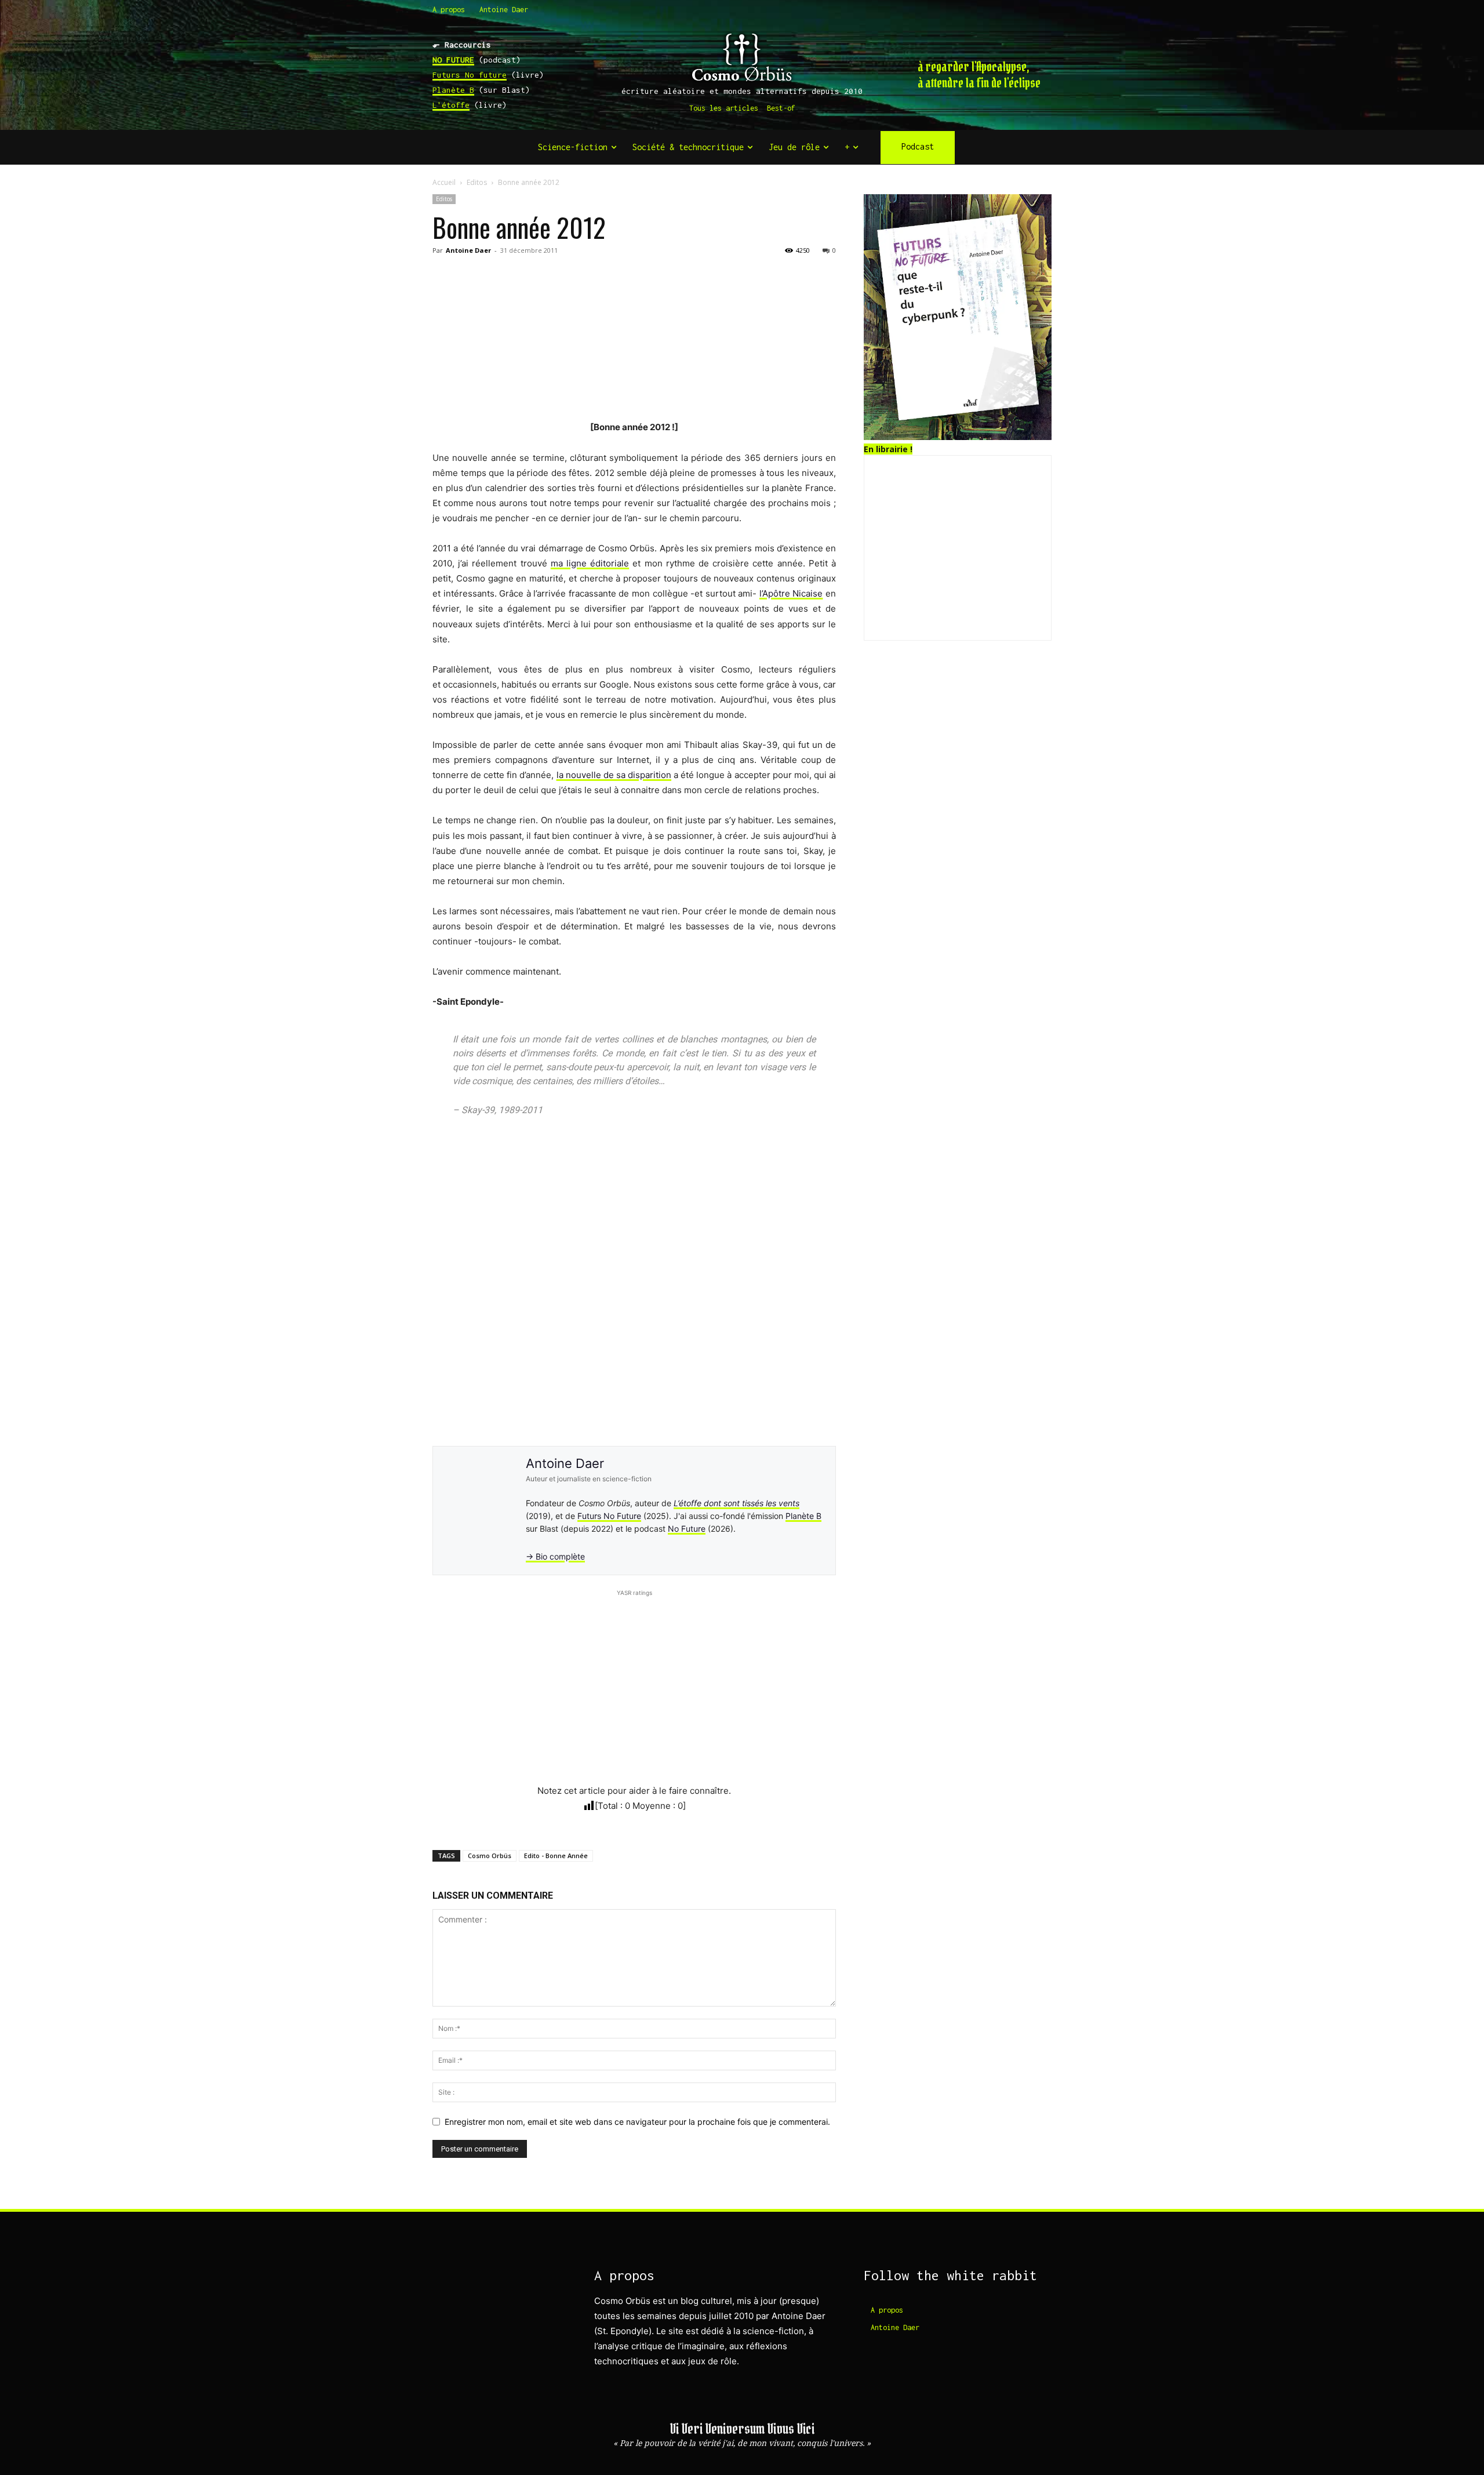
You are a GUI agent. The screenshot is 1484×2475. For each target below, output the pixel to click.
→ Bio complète (555, 1556)
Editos (477, 182)
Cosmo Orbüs (490, 1856)
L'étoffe (451, 105)
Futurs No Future (609, 1516)
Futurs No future (470, 75)
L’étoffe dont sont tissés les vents (736, 1503)
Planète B (453, 90)
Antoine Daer (468, 250)
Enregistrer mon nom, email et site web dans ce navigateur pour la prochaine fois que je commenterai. (637, 2122)
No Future (687, 1529)
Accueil (444, 182)
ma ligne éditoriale (590, 563)
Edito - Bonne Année (556, 1856)
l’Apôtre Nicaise (791, 593)
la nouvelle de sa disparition (614, 775)
